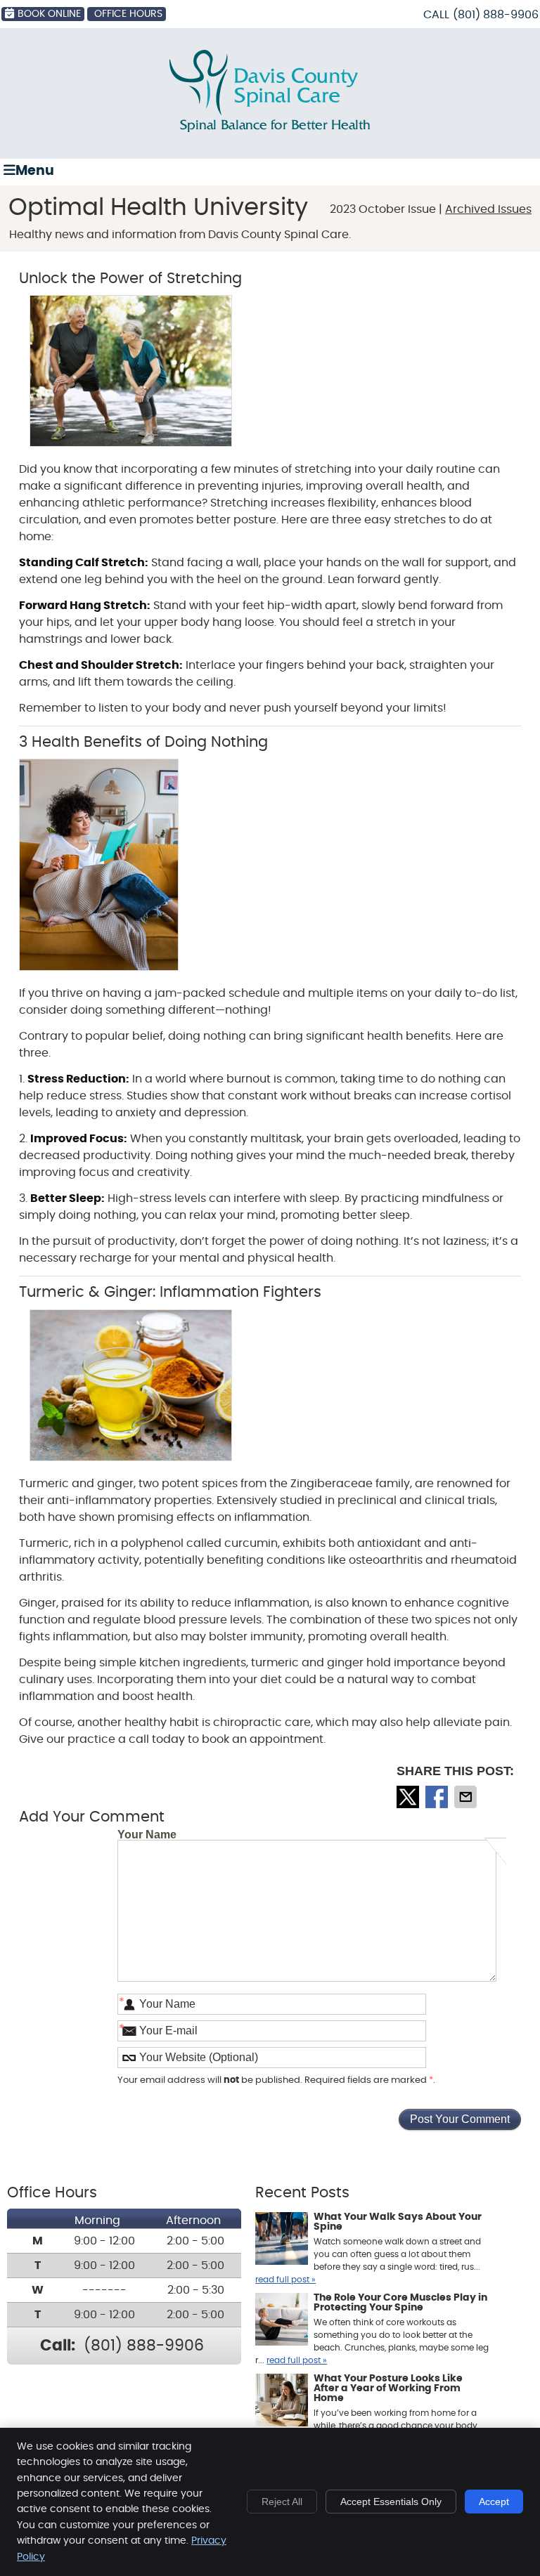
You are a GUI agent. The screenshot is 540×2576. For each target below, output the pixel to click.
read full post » (285, 2280)
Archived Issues (488, 209)
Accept (494, 2502)
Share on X (409, 1797)
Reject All (282, 2502)
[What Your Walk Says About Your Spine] (282, 2240)
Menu (35, 171)
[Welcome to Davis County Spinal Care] (270, 129)
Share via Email (467, 1797)
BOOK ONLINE (49, 14)
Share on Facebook (438, 1797)
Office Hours (128, 14)
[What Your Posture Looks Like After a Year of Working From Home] (282, 2402)
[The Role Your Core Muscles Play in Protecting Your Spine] (282, 2321)
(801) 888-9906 (496, 15)
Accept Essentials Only (391, 2502)
